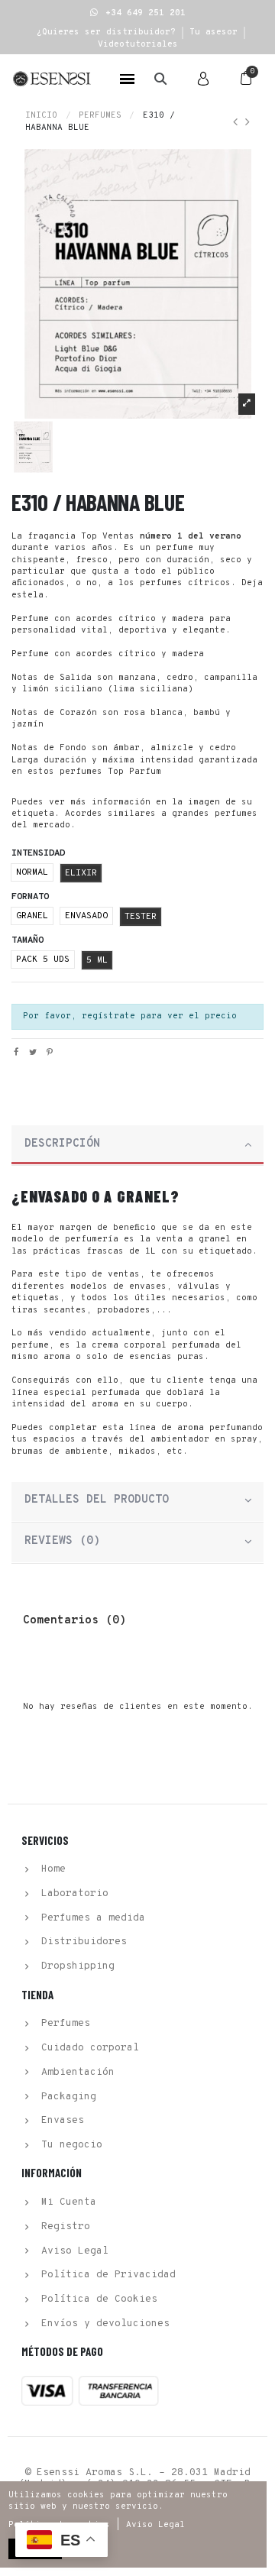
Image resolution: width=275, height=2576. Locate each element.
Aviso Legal (155, 2525)
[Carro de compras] (246, 79)
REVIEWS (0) (62, 1541)
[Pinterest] (50, 1053)
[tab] (137, 1146)
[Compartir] (16, 1053)
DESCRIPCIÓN (62, 1144)
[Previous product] (239, 123)
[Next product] (247, 123)
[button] (138, 13)
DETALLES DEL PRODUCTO (97, 1500)
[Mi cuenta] (203, 79)
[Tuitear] (33, 1053)
